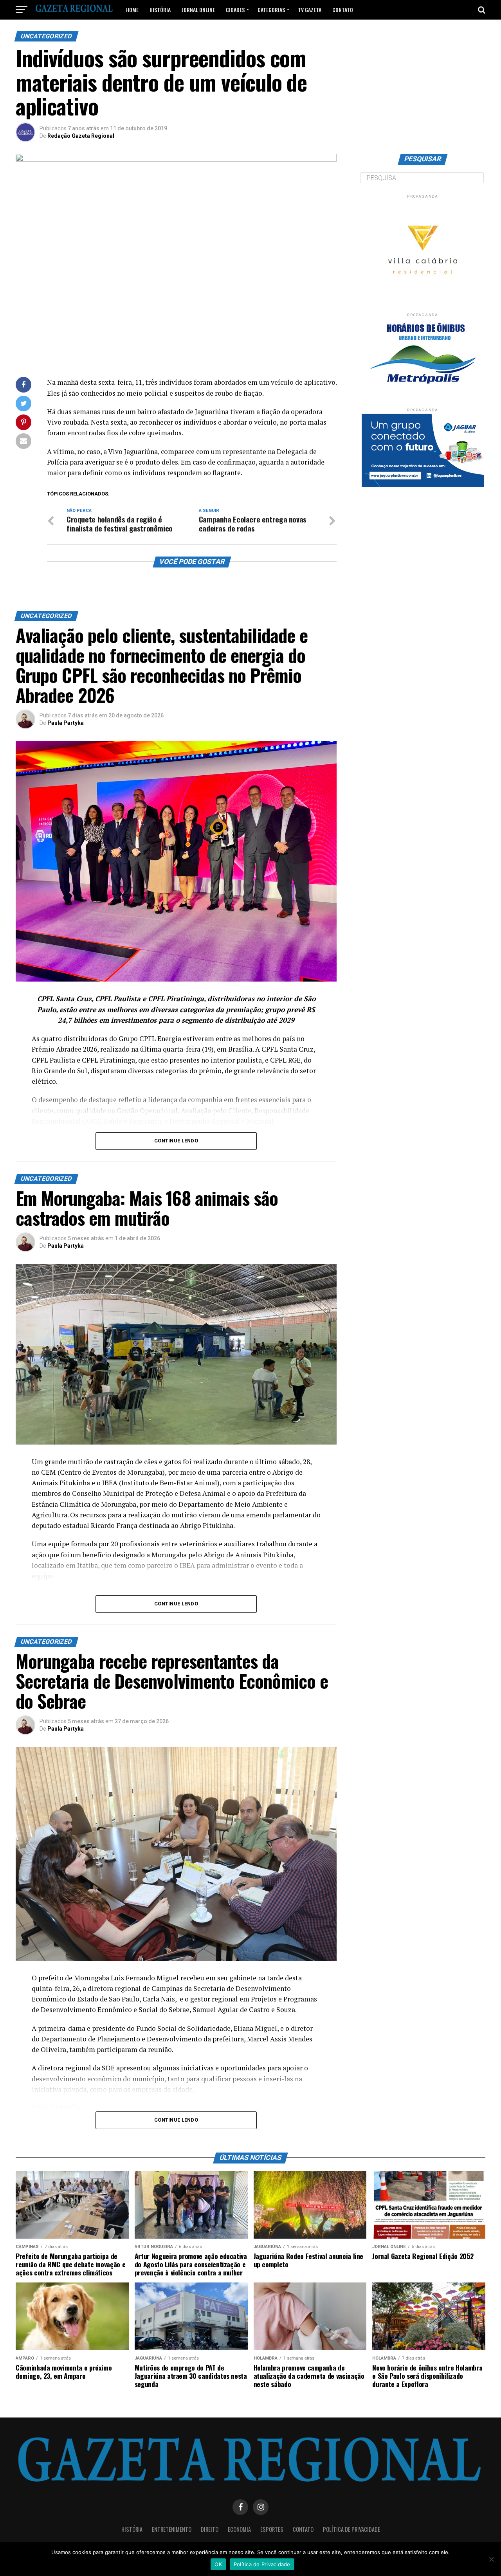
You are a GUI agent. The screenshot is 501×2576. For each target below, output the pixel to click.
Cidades (235, 10)
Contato (343, 10)
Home (132, 10)
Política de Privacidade (351, 2529)
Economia (239, 2529)
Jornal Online (198, 10)
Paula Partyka (66, 723)
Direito (210, 2529)
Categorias (271, 10)
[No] (491, 2559)
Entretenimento (172, 2529)
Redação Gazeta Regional (81, 136)
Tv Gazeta (310, 10)
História (160, 10)
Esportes (272, 2529)
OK (218, 2564)
